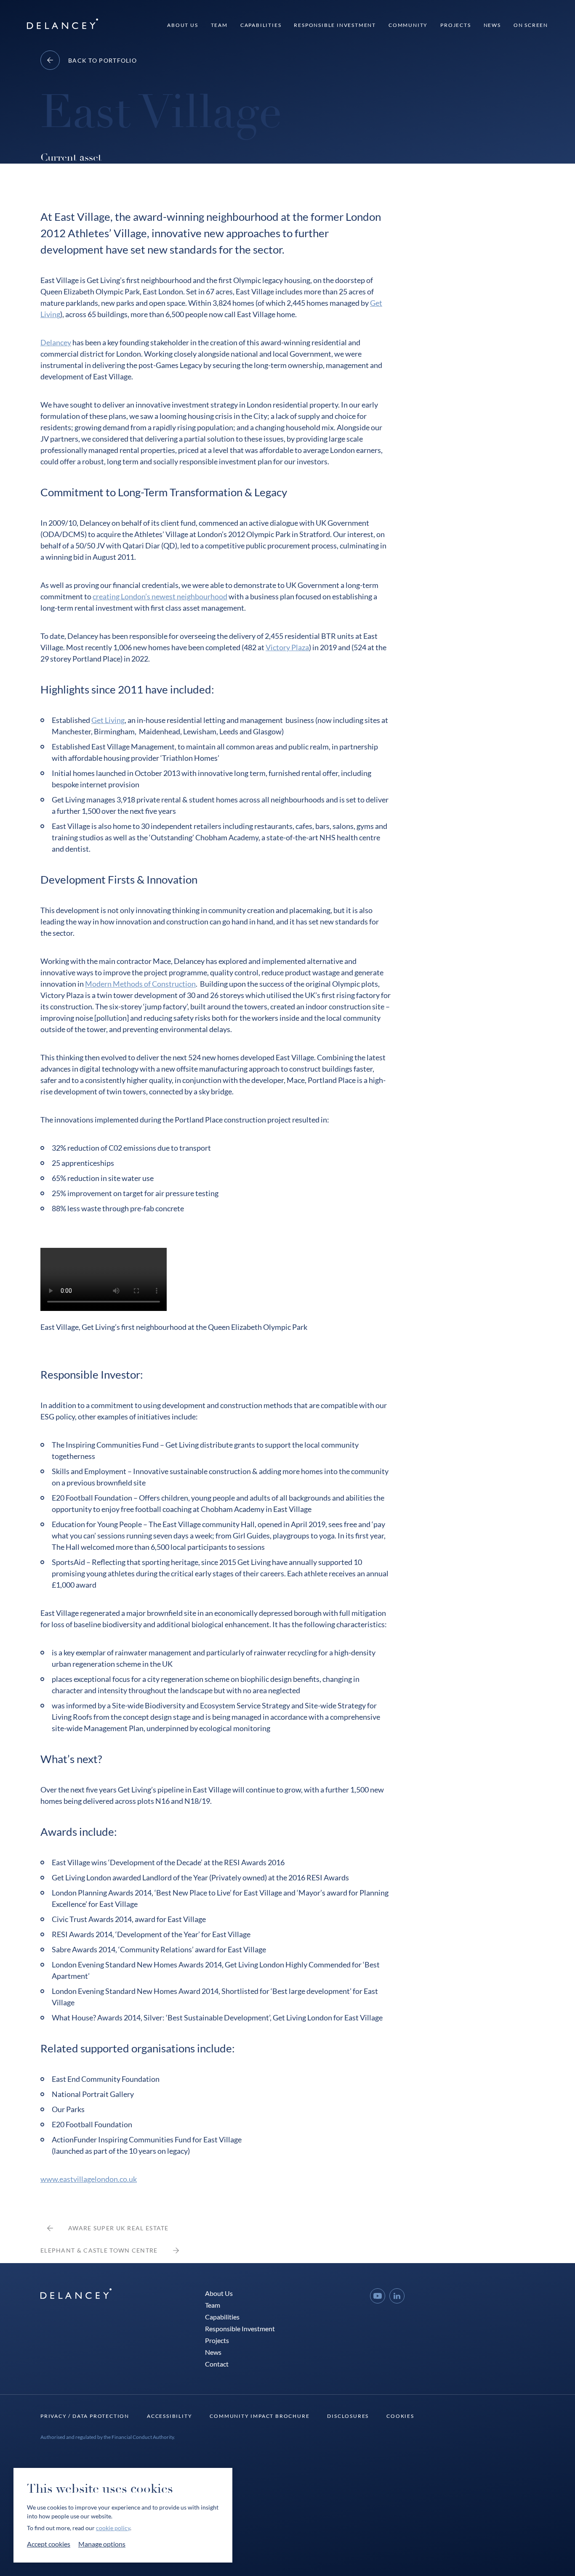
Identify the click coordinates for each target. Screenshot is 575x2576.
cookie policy (113, 2528)
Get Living (108, 720)
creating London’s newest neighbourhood (160, 596)
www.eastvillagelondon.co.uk (89, 2179)
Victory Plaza (287, 647)
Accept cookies (49, 2544)
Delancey (56, 342)
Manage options (102, 2544)
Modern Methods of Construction (140, 984)
